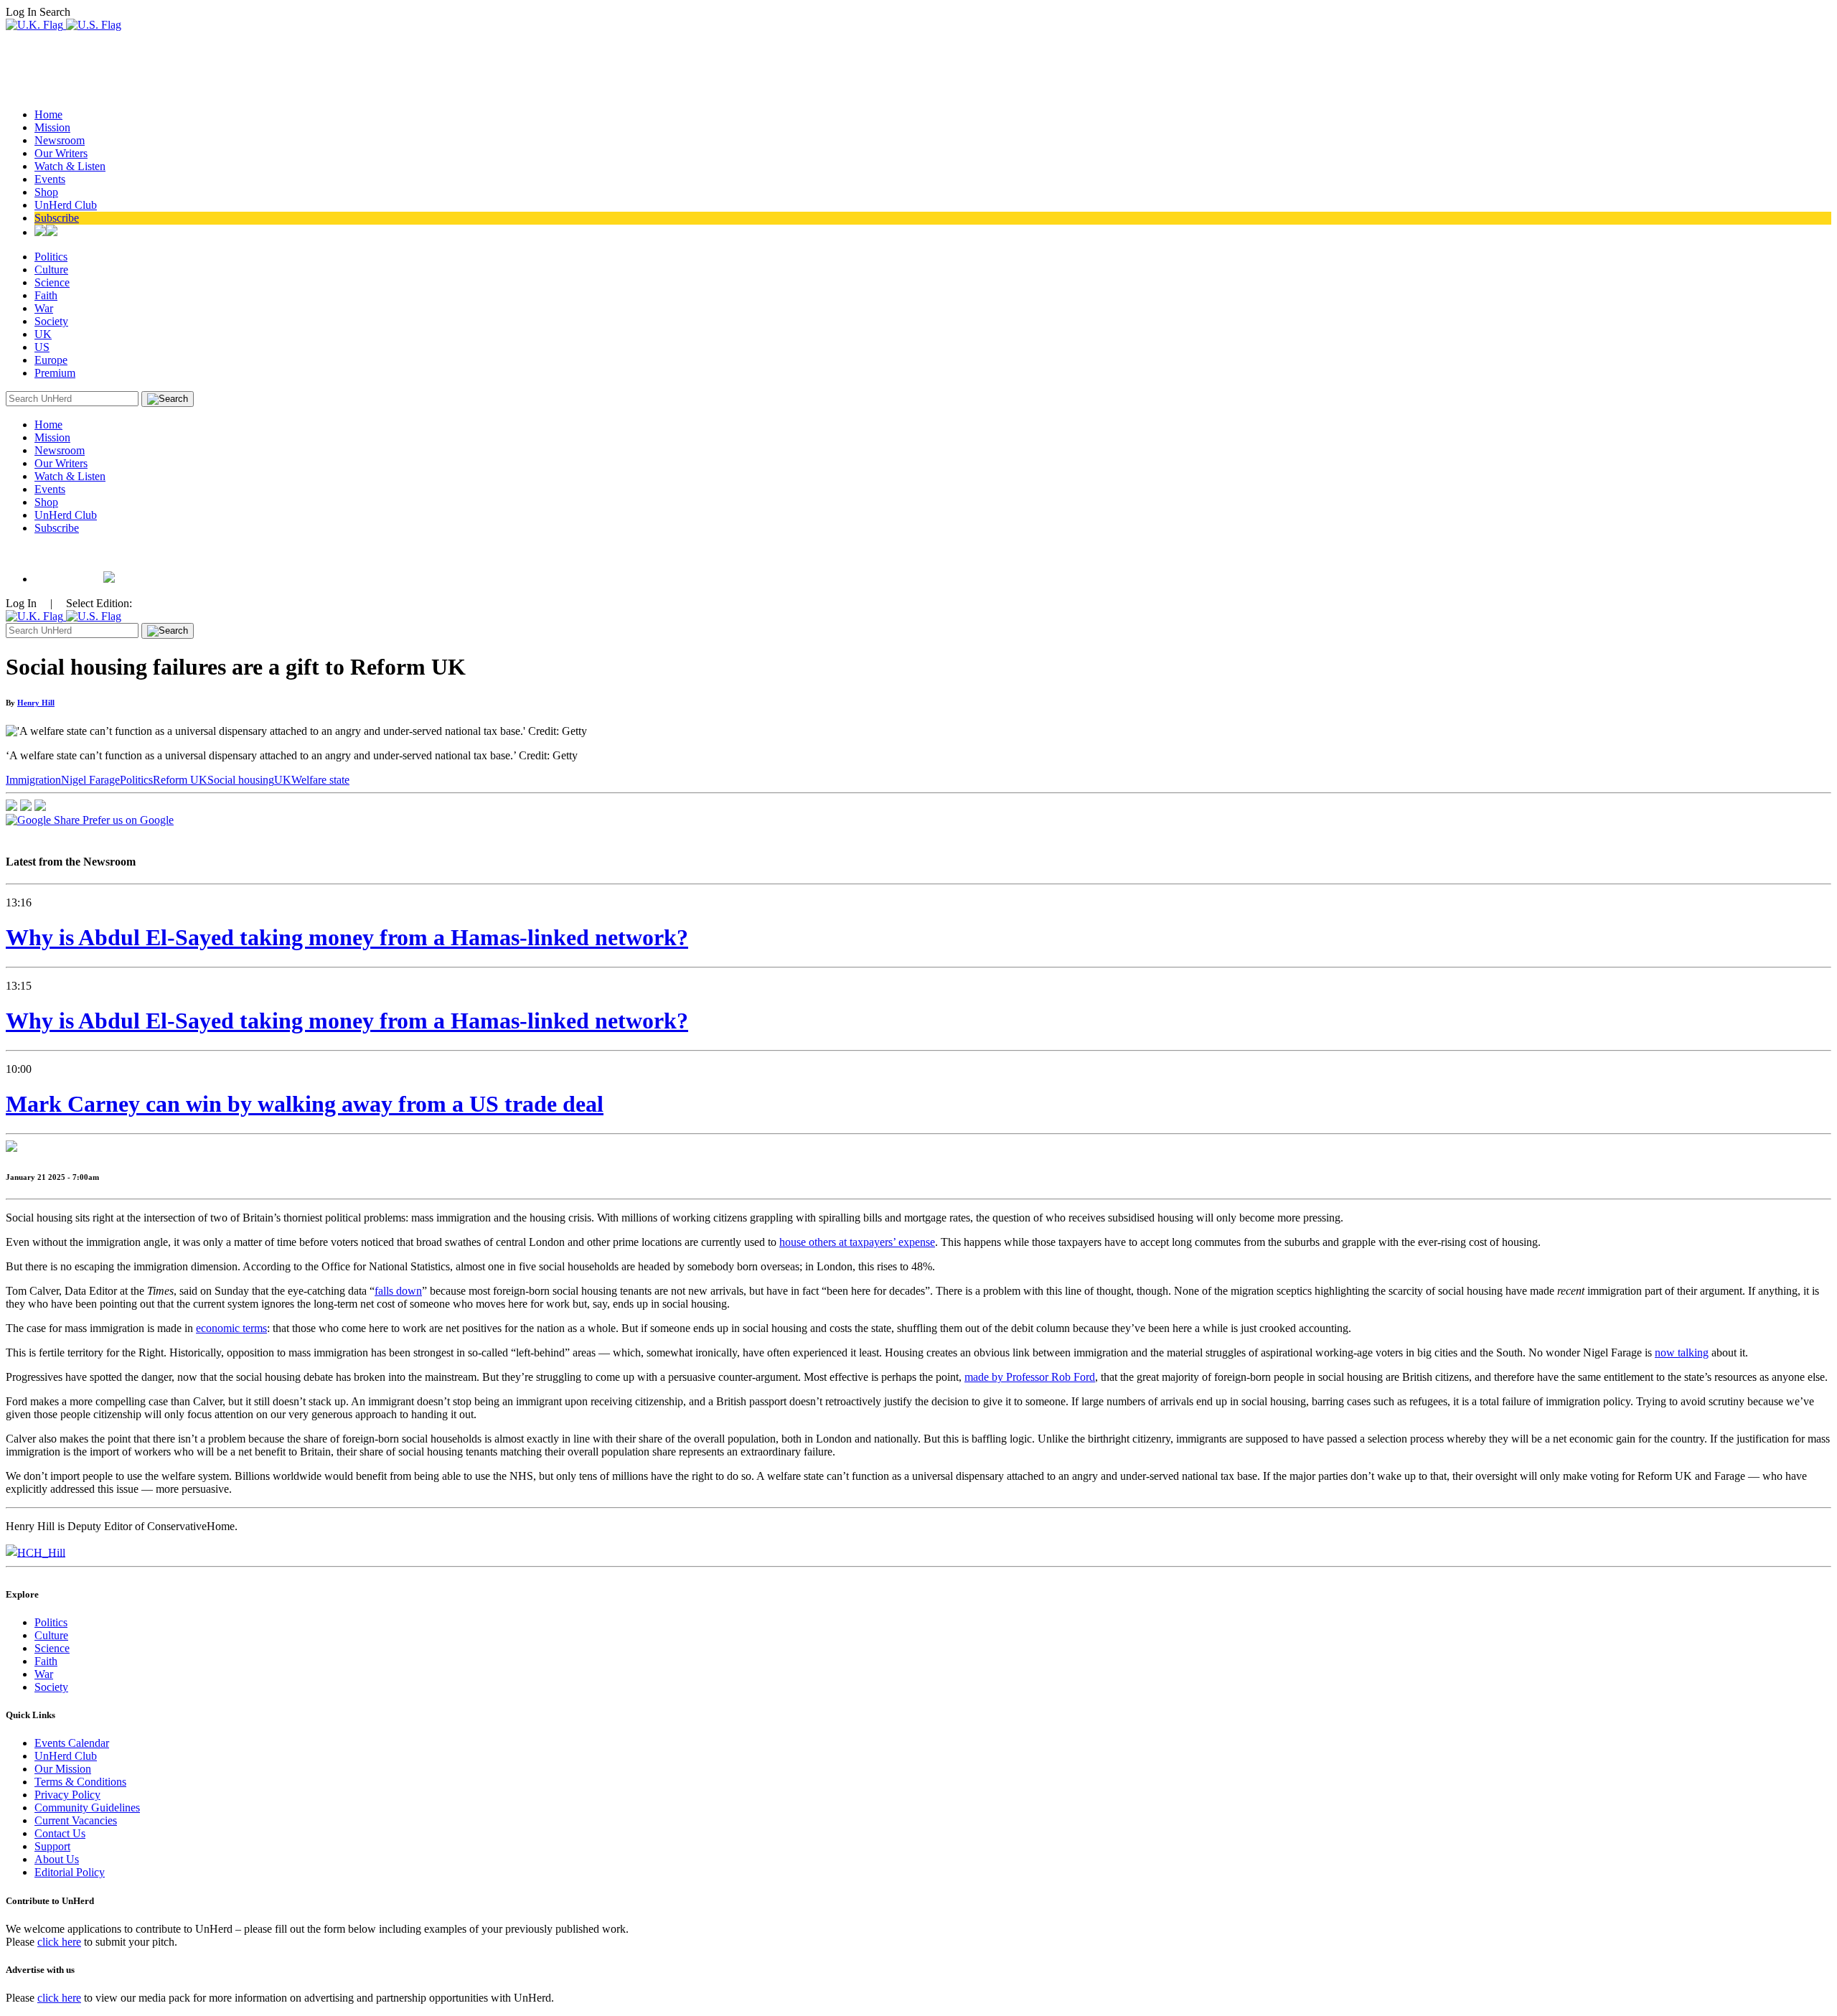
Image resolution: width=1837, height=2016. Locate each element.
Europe (51, 360)
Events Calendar (72, 1743)
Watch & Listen (70, 166)
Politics (51, 257)
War (44, 308)
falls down (398, 1291)
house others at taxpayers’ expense (857, 1242)
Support (52, 1846)
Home (48, 114)
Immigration (33, 780)
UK (43, 334)
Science (52, 282)
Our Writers (61, 153)
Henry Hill (36, 703)
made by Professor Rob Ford (1030, 1377)
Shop (46, 192)
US (42, 347)
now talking (1682, 1352)
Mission (52, 127)
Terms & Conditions (80, 1782)
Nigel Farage (90, 780)
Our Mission (63, 1769)
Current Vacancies (76, 1820)
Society (51, 321)
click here (59, 1942)
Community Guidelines (87, 1808)
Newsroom (60, 140)
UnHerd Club (66, 205)
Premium (55, 373)
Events (50, 179)
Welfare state (320, 780)
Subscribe (57, 218)
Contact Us (60, 1833)
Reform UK (180, 780)
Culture (51, 269)
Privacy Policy (67, 1795)
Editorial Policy (70, 1872)
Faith (46, 295)
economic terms (231, 1328)
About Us (57, 1859)
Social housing (241, 780)
